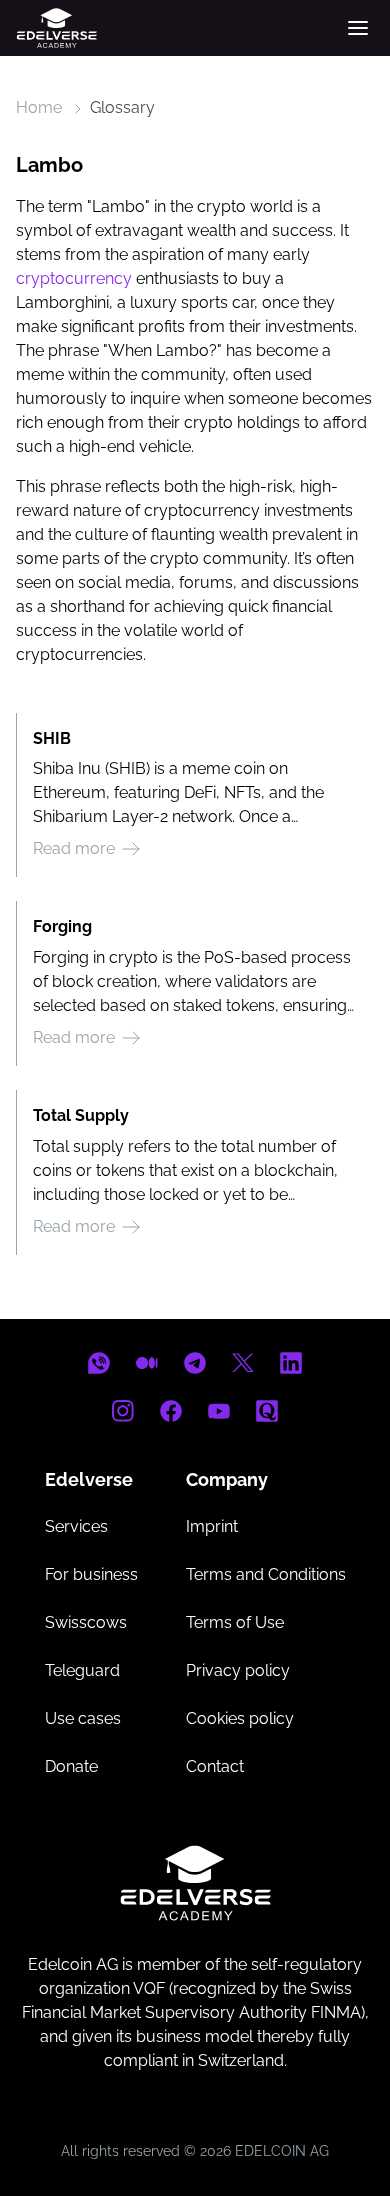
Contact (215, 1766)
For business (91, 1574)
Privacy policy (238, 1670)
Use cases (83, 1718)
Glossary (122, 107)
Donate (71, 1766)
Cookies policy (240, 1718)
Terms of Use (235, 1622)
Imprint (212, 1526)
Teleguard (82, 1670)
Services (76, 1526)
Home (39, 107)
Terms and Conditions (266, 1574)
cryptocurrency (74, 278)
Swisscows (86, 1622)
